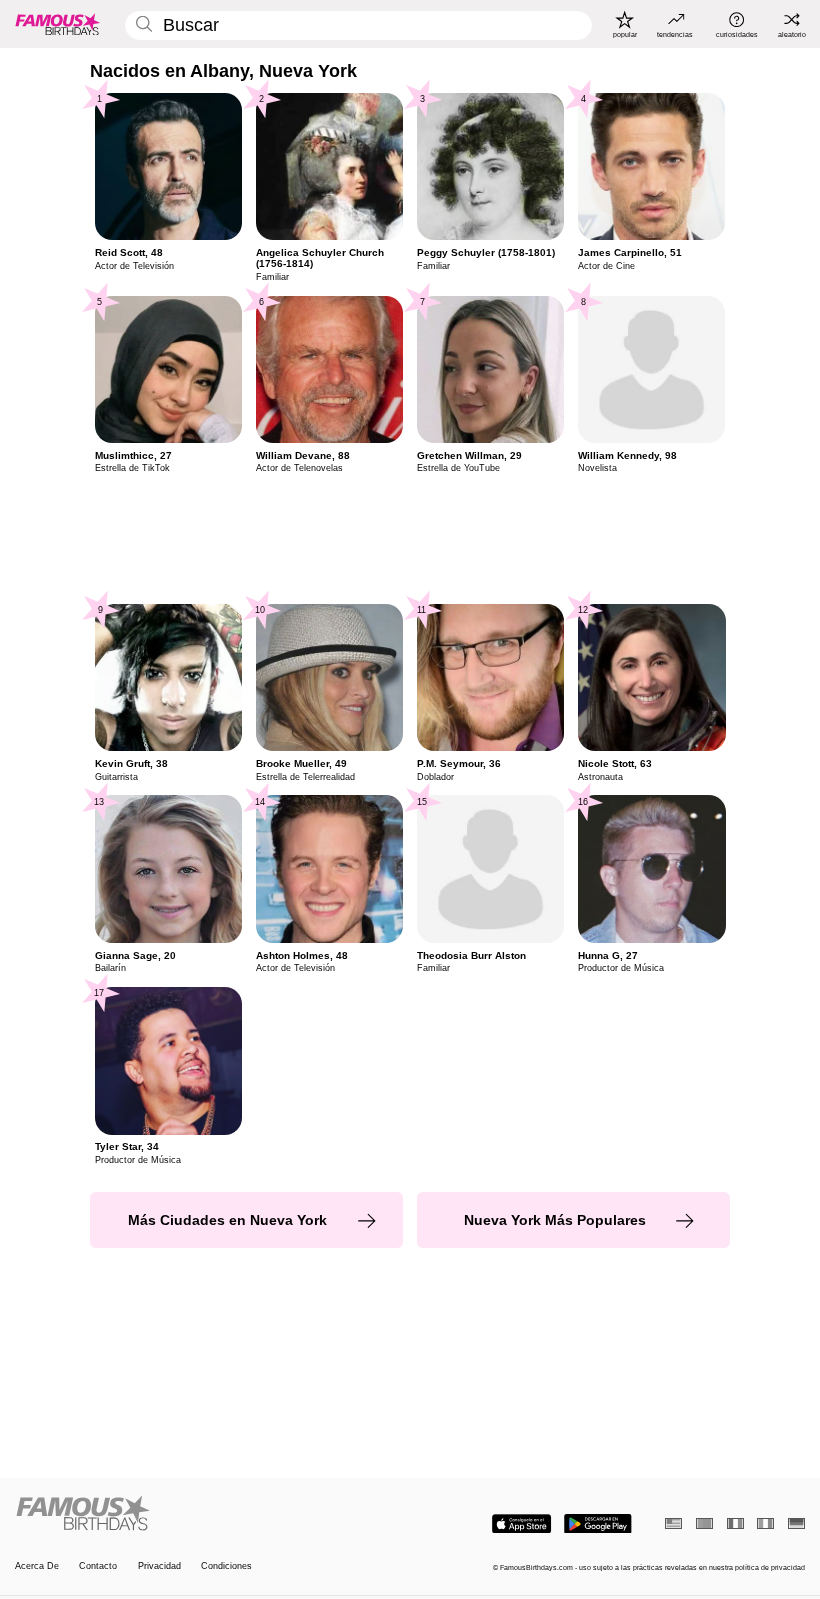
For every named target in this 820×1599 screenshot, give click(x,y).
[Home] (209, 1514)
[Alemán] (796, 1523)
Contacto (98, 1566)
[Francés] (735, 1523)
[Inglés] (673, 1523)
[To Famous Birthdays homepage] (58, 24)
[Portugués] (704, 1523)
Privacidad (159, 1566)
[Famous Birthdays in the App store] (521, 1524)
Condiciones (226, 1566)
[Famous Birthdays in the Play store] (598, 1524)
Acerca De (37, 1566)
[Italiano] (765, 1523)
